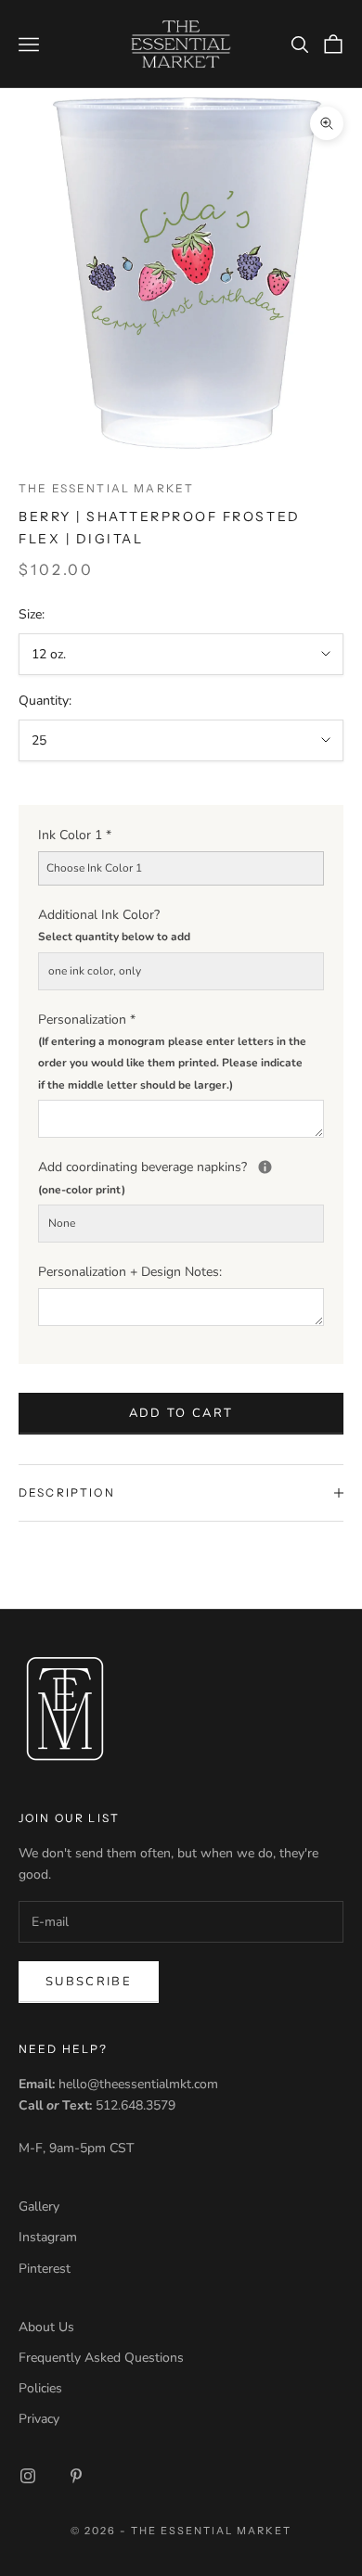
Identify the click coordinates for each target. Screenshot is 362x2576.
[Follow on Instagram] (28, 2476)
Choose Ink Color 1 (94, 868)
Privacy (39, 2419)
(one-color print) (82, 1190)
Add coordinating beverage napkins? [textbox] (181, 1176)
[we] (265, 1167)
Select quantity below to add (114, 937)
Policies (40, 2388)
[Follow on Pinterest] (76, 2476)
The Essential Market (106, 488)
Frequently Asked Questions (101, 2358)
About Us (46, 2327)
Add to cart (181, 1413)
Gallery (39, 2206)
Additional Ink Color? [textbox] (114, 925)
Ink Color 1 (75, 835)
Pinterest (45, 2269)
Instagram (48, 2237)
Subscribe (89, 1982)
